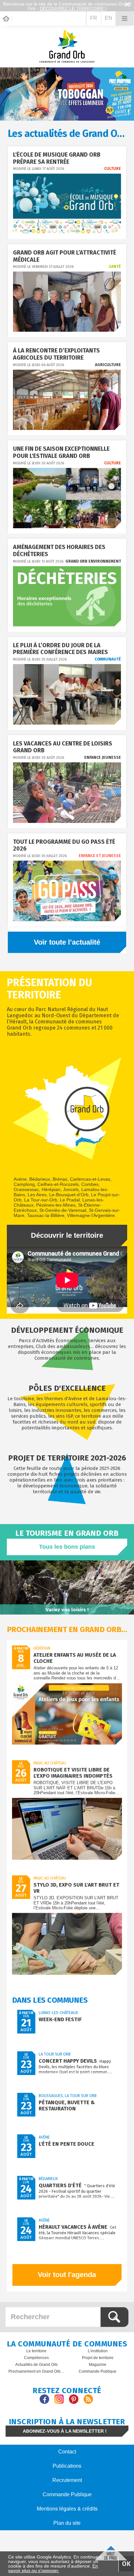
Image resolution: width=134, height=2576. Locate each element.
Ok (126, 2564)
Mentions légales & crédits (67, 2509)
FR (94, 18)
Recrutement (67, 2480)
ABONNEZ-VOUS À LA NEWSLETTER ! (65, 2431)
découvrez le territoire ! (73, 8)
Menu (125, 18)
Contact (67, 2452)
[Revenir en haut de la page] (111, 2552)
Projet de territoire (98, 2358)
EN (108, 18)
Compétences (36, 2358)
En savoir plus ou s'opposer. (53, 2568)
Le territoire (36, 2351)
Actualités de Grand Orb (36, 2365)
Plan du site (67, 2523)
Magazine (98, 2365)
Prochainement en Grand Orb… (36, 2371)
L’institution (98, 2351)
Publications (67, 2466)
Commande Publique (98, 2371)
